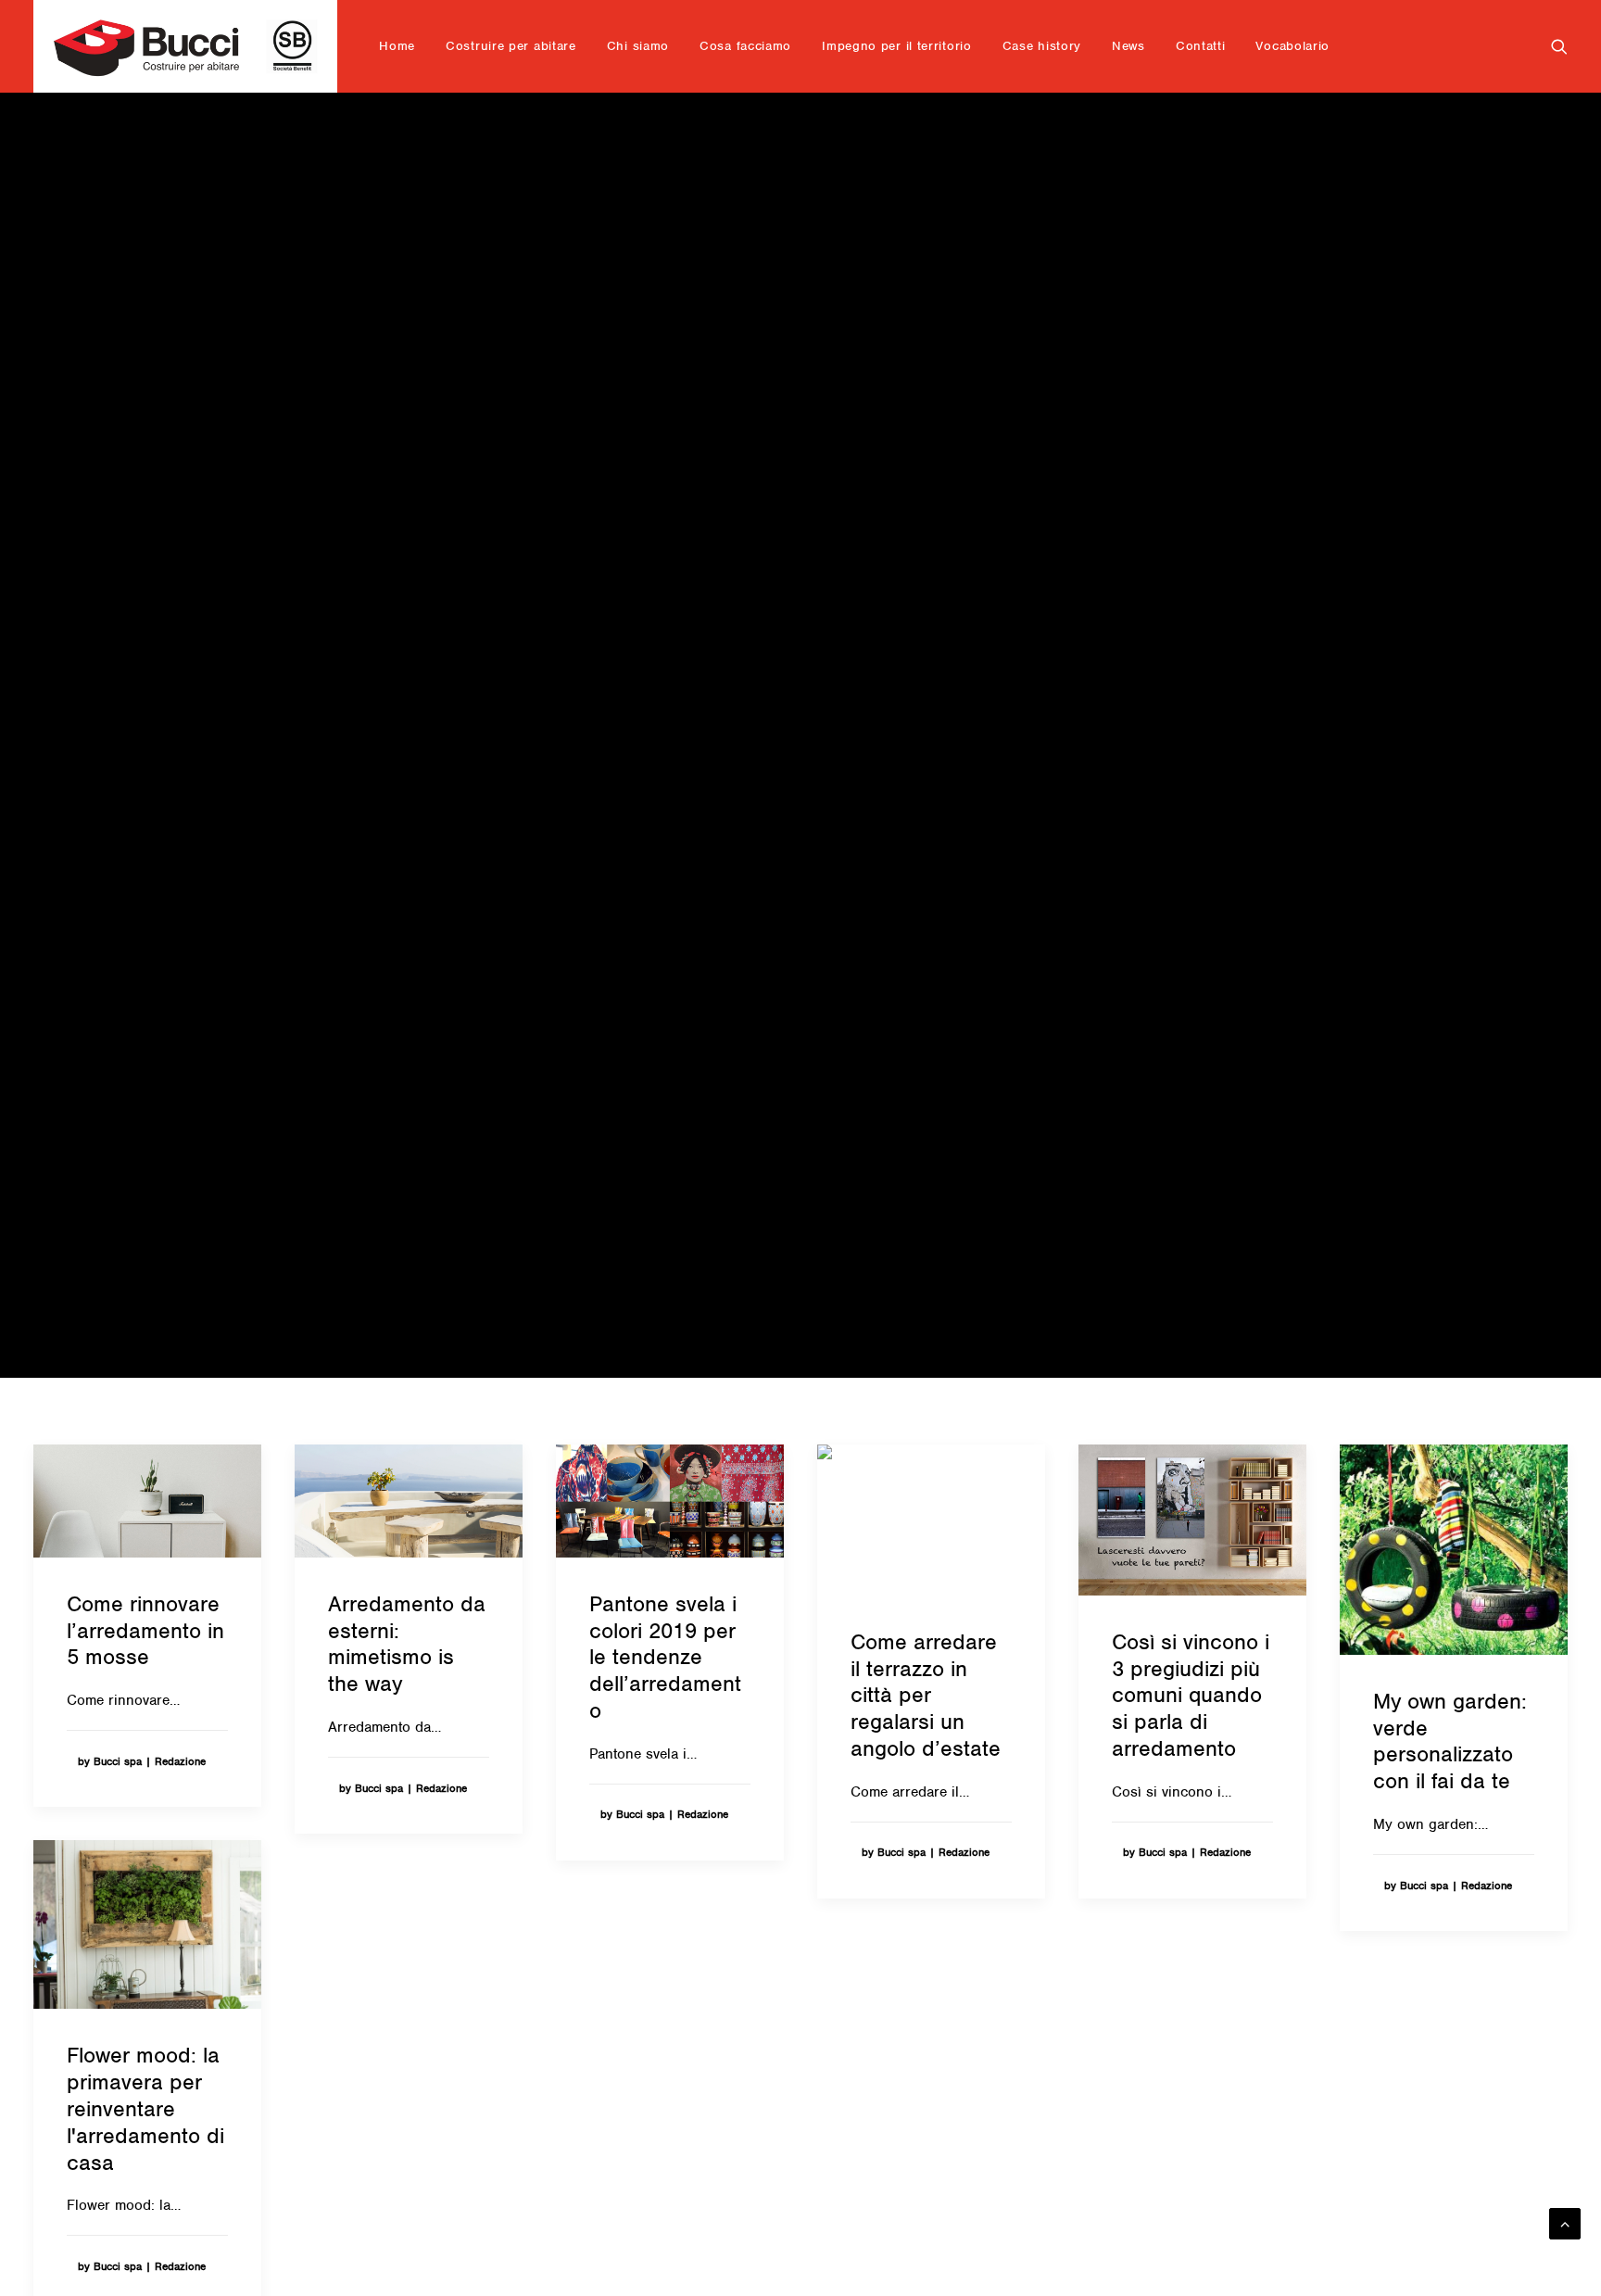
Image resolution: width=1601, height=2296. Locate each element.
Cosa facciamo (745, 46)
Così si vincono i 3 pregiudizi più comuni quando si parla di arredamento (1191, 1695)
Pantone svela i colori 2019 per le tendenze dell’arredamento (665, 1657)
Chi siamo (638, 46)
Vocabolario (1292, 46)
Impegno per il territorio (897, 46)
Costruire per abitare (511, 46)
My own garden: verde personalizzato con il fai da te (1450, 1741)
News (1128, 46)
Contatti (1201, 46)
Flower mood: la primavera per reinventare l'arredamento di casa (145, 2108)
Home (397, 46)
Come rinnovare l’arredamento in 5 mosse (145, 1631)
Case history (1042, 46)
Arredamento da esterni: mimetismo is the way (407, 1644)
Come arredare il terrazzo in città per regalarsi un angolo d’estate (926, 1695)
